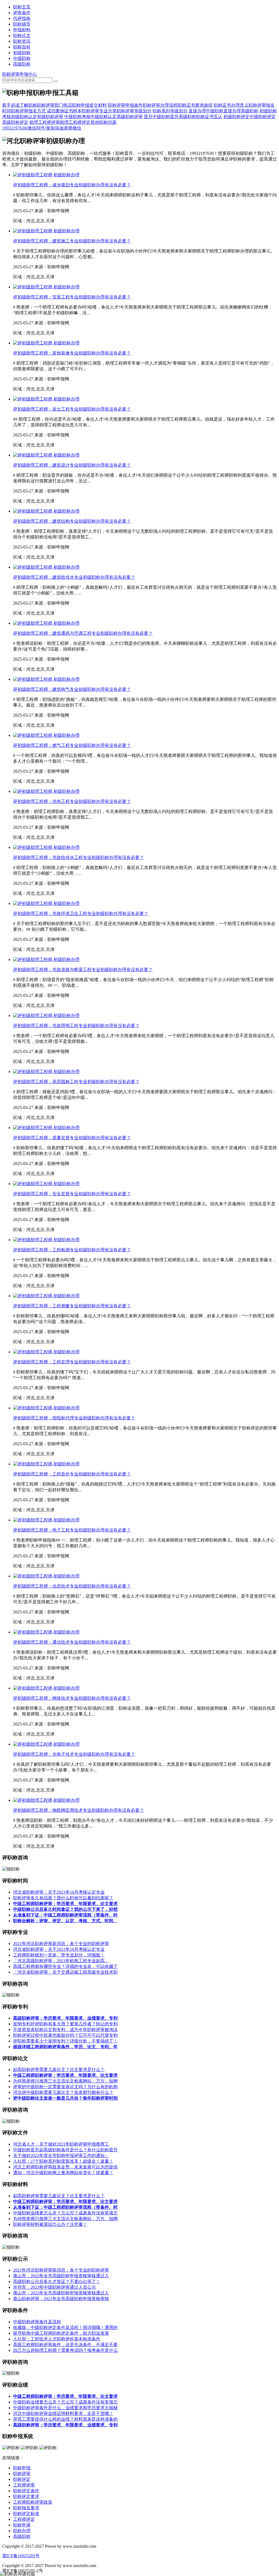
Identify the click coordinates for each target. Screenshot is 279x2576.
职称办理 (22, 2531)
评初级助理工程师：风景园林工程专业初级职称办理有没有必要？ (76, 1082)
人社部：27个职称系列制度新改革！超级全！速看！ (63, 2161)
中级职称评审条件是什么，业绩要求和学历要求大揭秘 (65, 2408)
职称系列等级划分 (170, 111)
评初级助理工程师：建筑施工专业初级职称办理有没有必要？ (72, 241)
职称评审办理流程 (160, 105)
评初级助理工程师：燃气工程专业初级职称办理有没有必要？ (72, 745)
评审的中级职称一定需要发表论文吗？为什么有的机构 (65, 2087)
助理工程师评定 (75, 122)
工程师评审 (24, 2485)
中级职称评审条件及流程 (37, 2322)
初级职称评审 (50, 117)
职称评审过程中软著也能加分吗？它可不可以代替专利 (65, 2035)
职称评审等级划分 (134, 111)
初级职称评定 (236, 117)
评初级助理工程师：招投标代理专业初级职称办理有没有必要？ (74, 1418)
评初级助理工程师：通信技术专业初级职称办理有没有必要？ (72, 1642)
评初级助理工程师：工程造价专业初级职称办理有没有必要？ (72, 1474)
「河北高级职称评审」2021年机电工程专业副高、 (61, 1961)
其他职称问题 (104, 122)
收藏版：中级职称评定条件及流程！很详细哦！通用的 (65, 2327)
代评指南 (22, 18)
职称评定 (22, 2479)
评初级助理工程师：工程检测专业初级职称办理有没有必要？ (72, 1250)
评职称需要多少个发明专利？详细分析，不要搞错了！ (65, 2041)
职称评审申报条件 (125, 105)
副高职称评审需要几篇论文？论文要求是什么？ (59, 2070)
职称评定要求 (26, 2496)
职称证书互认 (209, 117)
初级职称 (22, 53)
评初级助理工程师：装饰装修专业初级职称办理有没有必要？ (72, 353)
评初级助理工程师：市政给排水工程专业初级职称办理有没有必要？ (78, 857)
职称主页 (22, 7)
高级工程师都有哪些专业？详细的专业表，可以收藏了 (65, 1966)
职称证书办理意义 (231, 105)
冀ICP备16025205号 (21, 2556)
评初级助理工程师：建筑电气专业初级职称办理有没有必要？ (72, 689)
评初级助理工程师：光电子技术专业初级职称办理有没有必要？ (74, 1754)
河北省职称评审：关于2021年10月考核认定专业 (59, 1892)
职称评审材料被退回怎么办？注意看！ (50, 2224)
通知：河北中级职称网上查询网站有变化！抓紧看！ (63, 2173)
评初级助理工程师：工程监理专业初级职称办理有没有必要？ (72, 1362)
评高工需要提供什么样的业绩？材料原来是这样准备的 (65, 2419)
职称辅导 (22, 24)
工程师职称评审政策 (33, 2502)
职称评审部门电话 (54, 105)
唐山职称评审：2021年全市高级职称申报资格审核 (61, 2299)
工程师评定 (24, 2519)
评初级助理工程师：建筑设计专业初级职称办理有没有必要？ (72, 465)
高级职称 (22, 64)
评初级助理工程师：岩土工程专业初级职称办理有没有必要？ (72, 409)
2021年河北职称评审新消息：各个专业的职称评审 (61, 1944)
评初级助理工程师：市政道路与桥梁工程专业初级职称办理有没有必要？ (83, 970)
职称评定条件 (26, 2491)
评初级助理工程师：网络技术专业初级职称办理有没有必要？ (72, 1698)
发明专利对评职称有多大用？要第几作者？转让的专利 (65, 2024)
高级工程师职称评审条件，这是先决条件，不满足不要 (65, 2345)
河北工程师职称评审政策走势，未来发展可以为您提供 (65, 2167)
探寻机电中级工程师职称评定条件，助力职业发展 (61, 2333)
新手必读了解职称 (20, 105)
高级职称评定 (15, 122)
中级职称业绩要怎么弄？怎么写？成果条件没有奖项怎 (65, 2213)
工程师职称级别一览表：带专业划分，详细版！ (59, 1955)
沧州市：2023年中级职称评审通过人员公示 (54, 2287)
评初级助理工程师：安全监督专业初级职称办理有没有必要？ (72, 1194)
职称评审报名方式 (28, 111)
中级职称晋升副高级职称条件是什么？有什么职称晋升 (65, 2150)
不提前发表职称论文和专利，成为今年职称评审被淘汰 (65, 2030)
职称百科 (22, 47)
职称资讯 (22, 41)
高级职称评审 (130, 117)
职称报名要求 (26, 2508)
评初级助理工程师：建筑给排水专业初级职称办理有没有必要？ (74, 577)
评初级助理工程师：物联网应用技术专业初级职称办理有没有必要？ (78, 1810)
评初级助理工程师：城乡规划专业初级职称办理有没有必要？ (72, 185)
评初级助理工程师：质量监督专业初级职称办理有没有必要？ (72, 1138)
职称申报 (22, 2468)
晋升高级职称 (183, 117)
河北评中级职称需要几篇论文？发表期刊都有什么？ (63, 2092)
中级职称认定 (104, 117)
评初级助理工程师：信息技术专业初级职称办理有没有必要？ (72, 1586)
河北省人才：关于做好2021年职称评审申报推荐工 (61, 2144)
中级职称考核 (77, 117)
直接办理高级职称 (241, 111)
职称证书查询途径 (195, 105)
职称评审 (22, 2474)
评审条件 (22, 13)
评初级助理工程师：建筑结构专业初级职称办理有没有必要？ (72, 521)
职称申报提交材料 (89, 105)
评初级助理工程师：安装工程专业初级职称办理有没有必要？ (72, 297)
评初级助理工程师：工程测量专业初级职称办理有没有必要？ (72, 1306)
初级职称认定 (24, 117)
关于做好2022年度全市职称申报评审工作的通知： (61, 2156)
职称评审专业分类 (99, 111)
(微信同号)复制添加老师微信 (42, 128)
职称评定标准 (26, 2514)
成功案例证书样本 (64, 111)
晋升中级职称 (157, 117)
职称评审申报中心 (20, 74)
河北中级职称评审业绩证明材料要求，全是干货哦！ (63, 2413)
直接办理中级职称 (206, 111)
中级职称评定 (263, 117)
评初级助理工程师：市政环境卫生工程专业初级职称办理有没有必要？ (81, 913)
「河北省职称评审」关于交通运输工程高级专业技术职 (65, 1972)
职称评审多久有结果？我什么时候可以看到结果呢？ (63, 1898)
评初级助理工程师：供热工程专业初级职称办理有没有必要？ (72, 801)
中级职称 (22, 58)
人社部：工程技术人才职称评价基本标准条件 (57, 2339)
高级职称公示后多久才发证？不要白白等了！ (57, 2281)
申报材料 (22, 30)
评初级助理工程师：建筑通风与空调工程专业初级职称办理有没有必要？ (83, 633)
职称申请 (22, 2525)
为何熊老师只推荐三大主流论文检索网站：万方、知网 (65, 2081)
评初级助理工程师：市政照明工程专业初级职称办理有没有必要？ (76, 1026)
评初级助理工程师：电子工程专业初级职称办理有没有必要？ (72, 1530)
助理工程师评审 (45, 122)
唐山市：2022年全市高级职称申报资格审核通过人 (61, 2276)
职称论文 (22, 36)
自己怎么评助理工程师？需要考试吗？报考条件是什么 (65, 2350)
